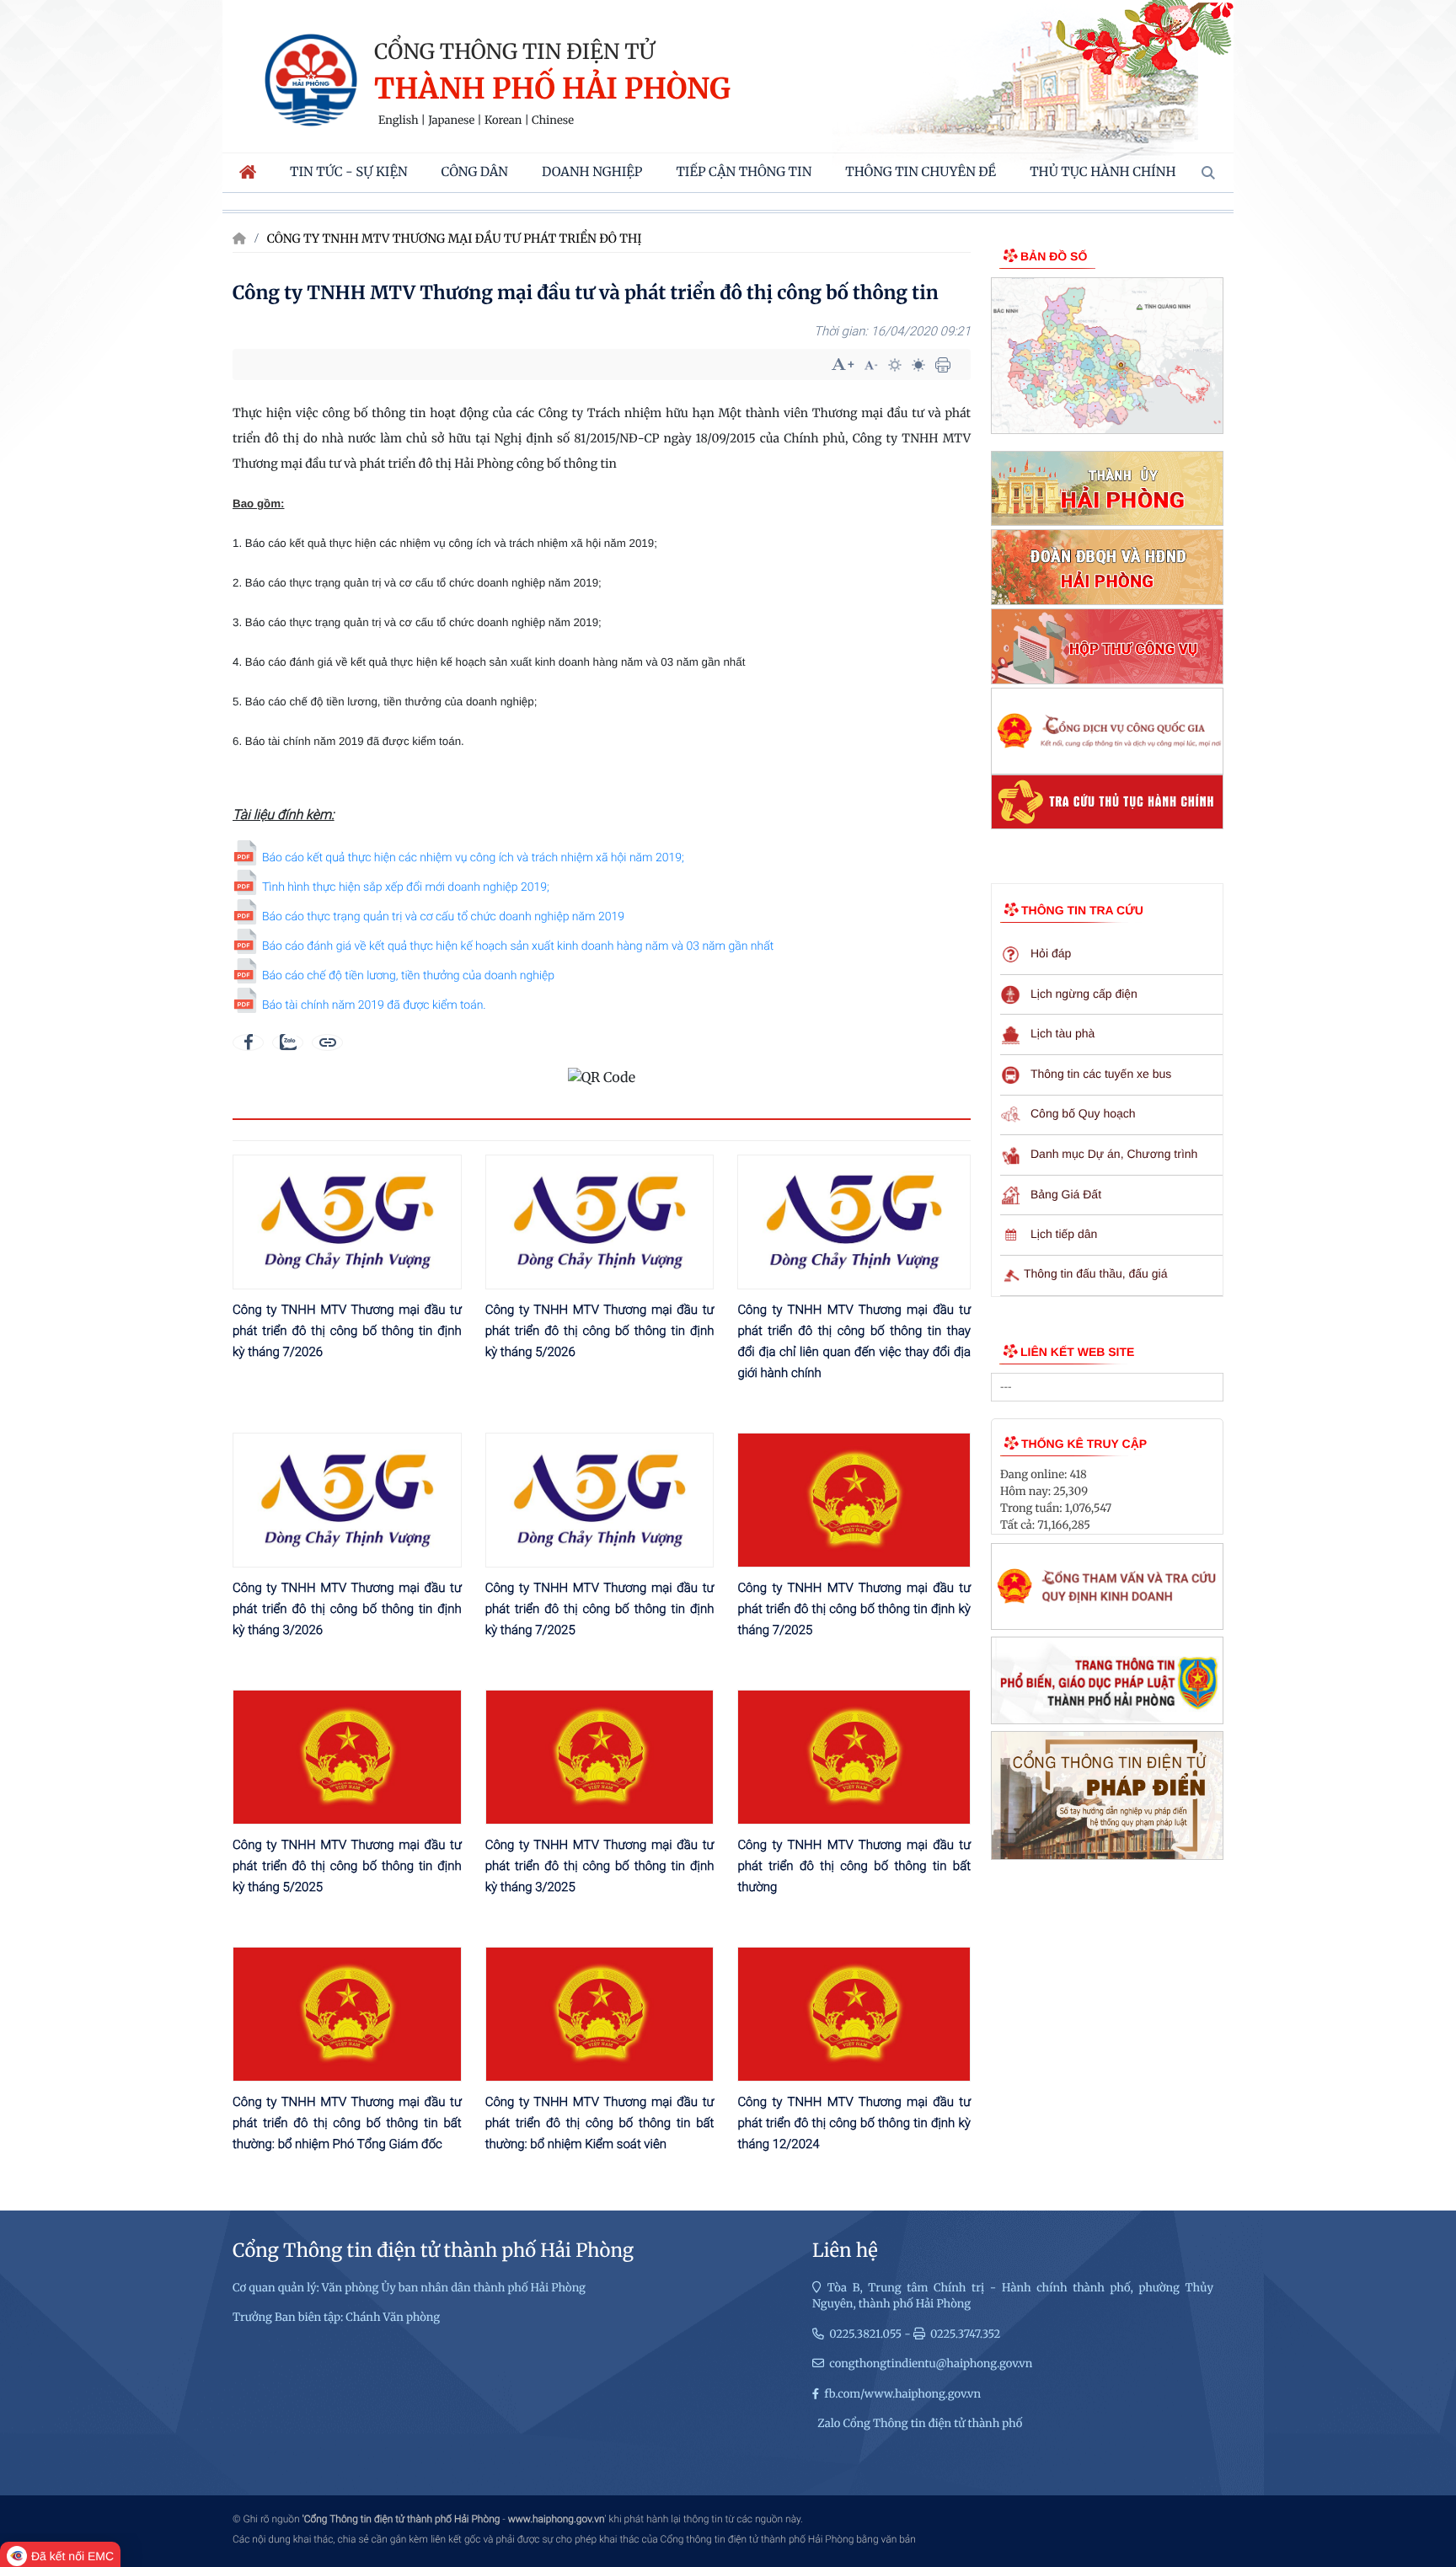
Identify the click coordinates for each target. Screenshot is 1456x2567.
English (399, 121)
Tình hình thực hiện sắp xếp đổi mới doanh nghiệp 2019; (406, 887)
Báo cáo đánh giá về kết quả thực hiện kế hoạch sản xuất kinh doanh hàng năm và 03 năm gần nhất (518, 946)
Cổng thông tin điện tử (514, 51)
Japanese (451, 121)
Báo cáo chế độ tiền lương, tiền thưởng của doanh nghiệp (408, 976)
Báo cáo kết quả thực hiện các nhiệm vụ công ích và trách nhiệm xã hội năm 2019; (473, 858)
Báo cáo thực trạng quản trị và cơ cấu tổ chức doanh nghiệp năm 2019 (443, 917)
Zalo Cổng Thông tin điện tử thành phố (920, 2423)
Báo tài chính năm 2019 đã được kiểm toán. (374, 1005)
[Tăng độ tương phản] (895, 365)
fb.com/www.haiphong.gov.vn (902, 2394)
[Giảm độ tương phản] (918, 365)
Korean (503, 121)
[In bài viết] (943, 365)
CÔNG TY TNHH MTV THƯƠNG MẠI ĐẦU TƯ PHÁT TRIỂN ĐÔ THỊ (455, 238)
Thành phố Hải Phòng (552, 90)
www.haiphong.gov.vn (557, 2519)
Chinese (553, 121)
